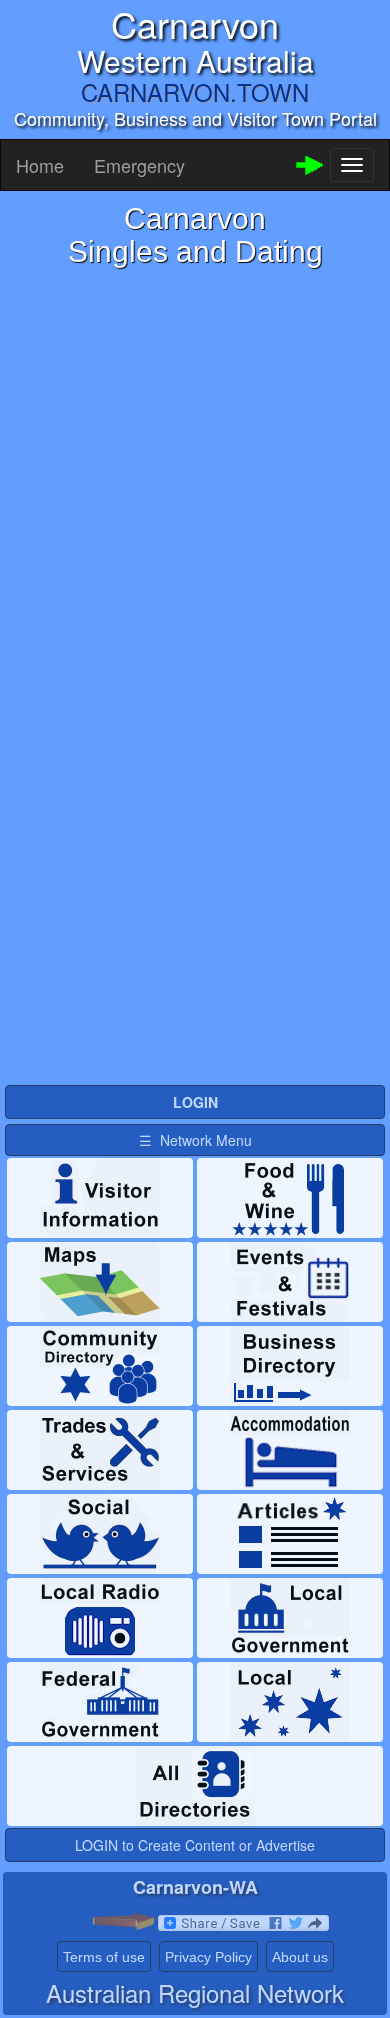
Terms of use (104, 1957)
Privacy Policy (208, 1957)
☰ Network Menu (195, 1140)
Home (40, 165)
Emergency (139, 165)
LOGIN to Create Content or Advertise (195, 1845)
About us (300, 1957)
